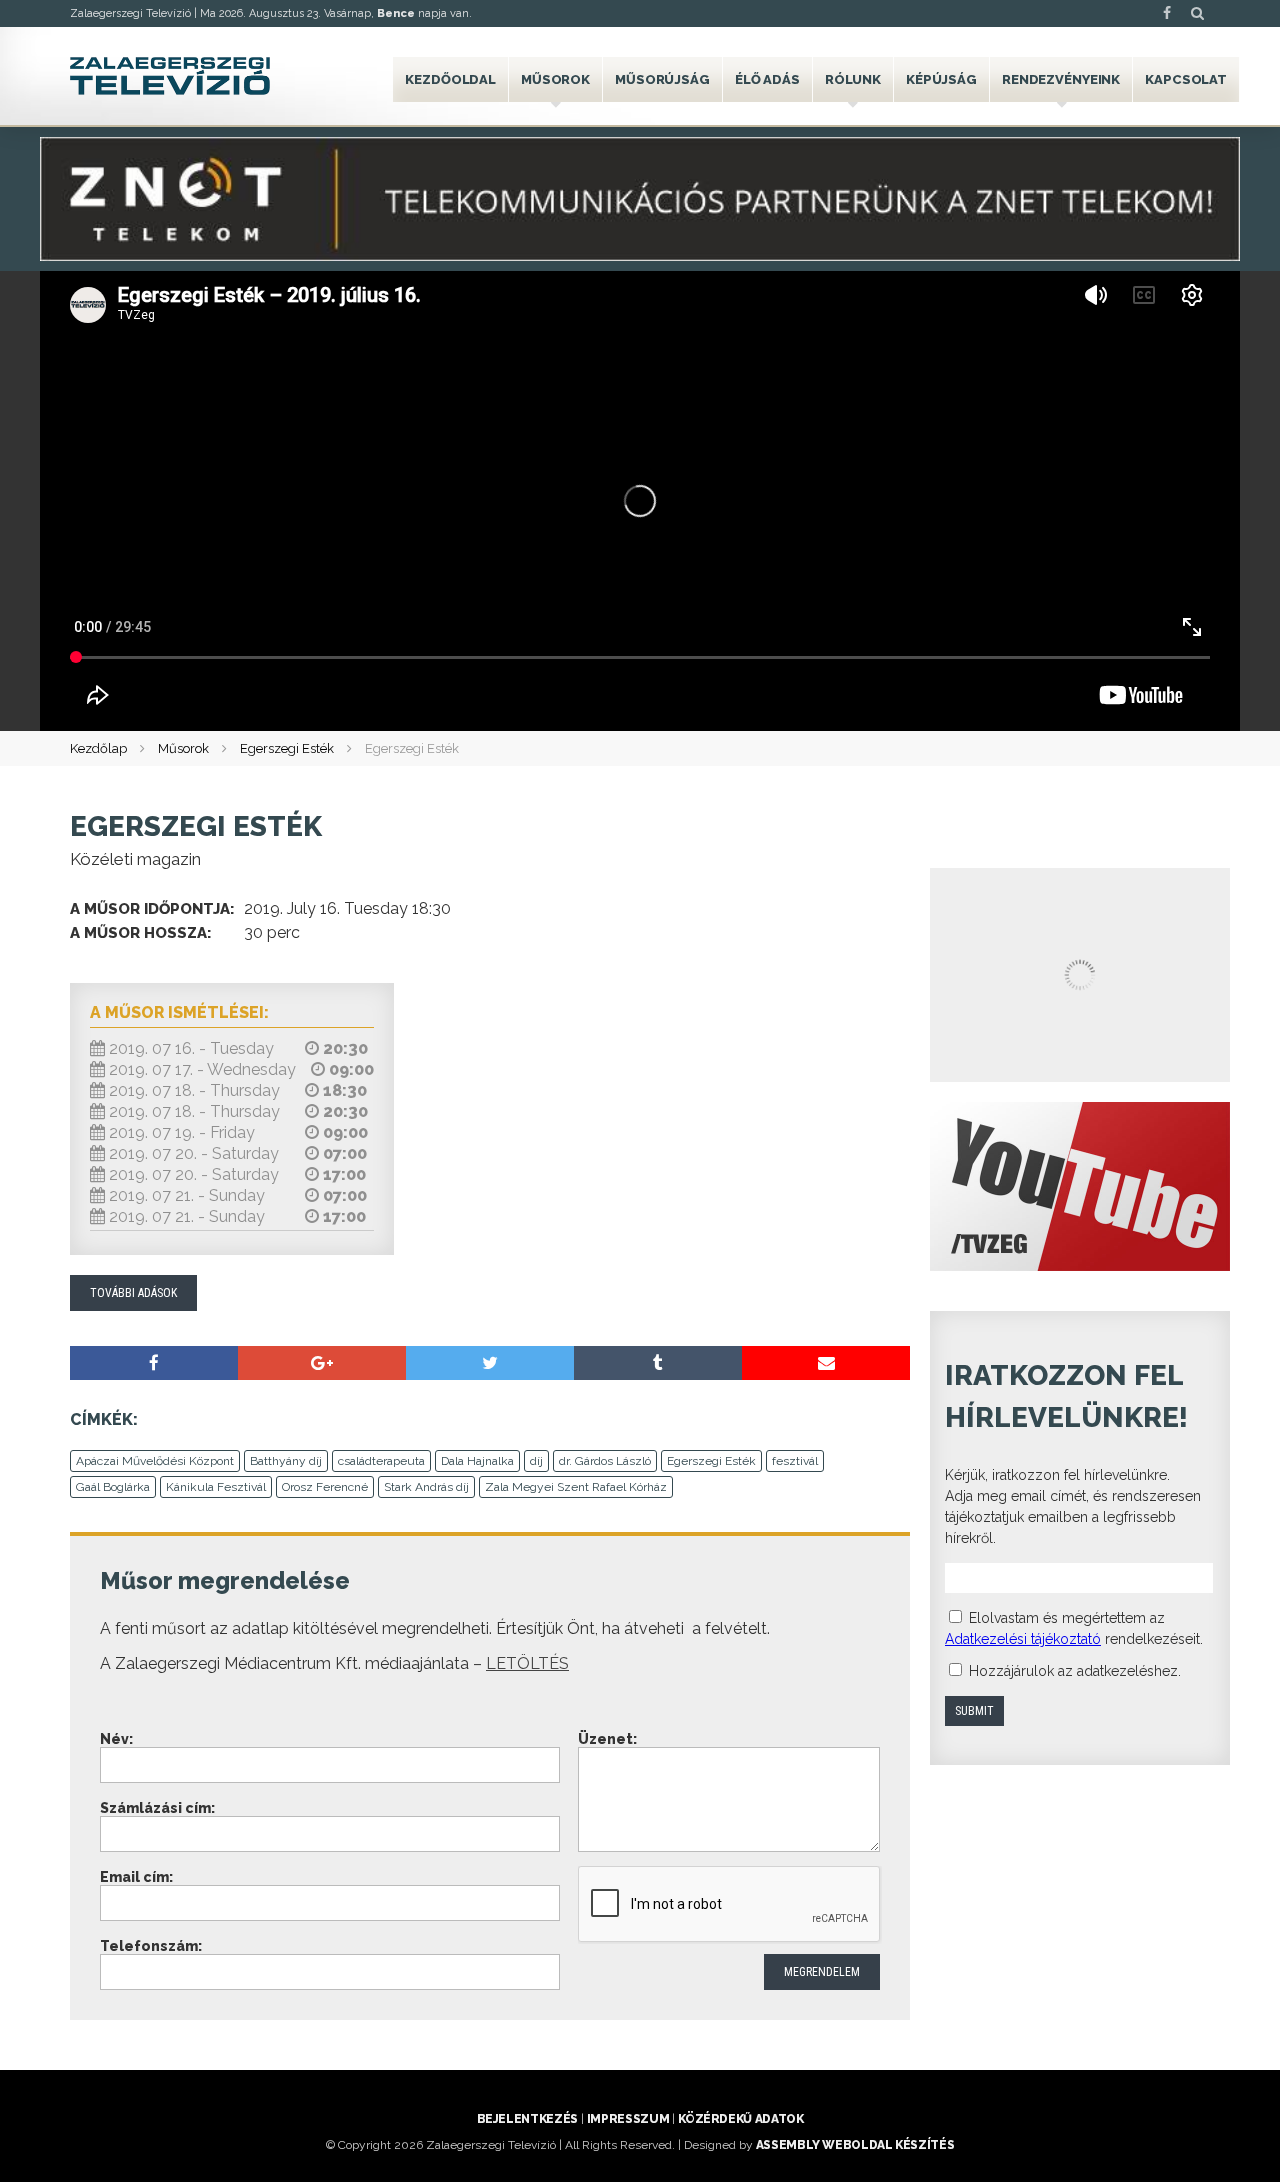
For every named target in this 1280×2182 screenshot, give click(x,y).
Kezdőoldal (450, 79)
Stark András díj (426, 1487)
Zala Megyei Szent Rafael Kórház (576, 1487)
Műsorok (555, 79)
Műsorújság (662, 79)
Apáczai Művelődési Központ (155, 1461)
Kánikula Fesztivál (216, 1487)
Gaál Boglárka (113, 1487)
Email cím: (136, 1877)
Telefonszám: (151, 1946)
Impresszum (628, 2119)
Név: (116, 1739)
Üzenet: (607, 1739)
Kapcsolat (1186, 79)
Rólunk (853, 79)
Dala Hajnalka (477, 1461)
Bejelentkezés (527, 2119)
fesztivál (795, 1461)
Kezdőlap (98, 748)
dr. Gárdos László (605, 1461)
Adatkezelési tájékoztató (1023, 1639)
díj (536, 1461)
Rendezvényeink (1061, 79)
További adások (133, 1293)
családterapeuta (381, 1461)
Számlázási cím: (157, 1808)
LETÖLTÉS (527, 1663)
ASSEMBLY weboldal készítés (855, 2145)
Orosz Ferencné (325, 1487)
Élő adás (767, 79)
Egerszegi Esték (287, 748)
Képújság (941, 79)
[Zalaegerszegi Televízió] (170, 76)
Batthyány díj (286, 1461)
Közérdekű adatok (740, 2119)
